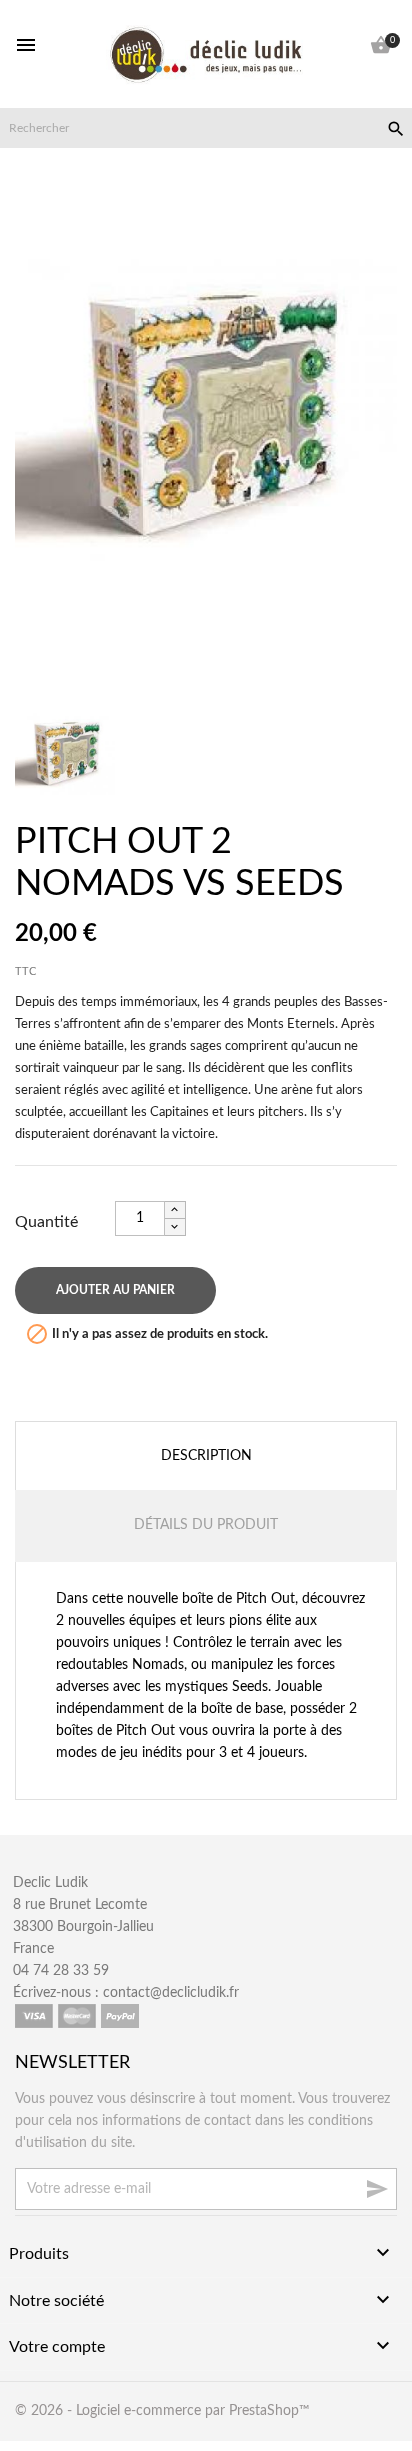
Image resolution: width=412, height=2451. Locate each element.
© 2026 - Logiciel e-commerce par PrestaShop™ (162, 2411)
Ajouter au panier (115, 1290)
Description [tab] (206, 1456)
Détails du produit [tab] (206, 1525)
